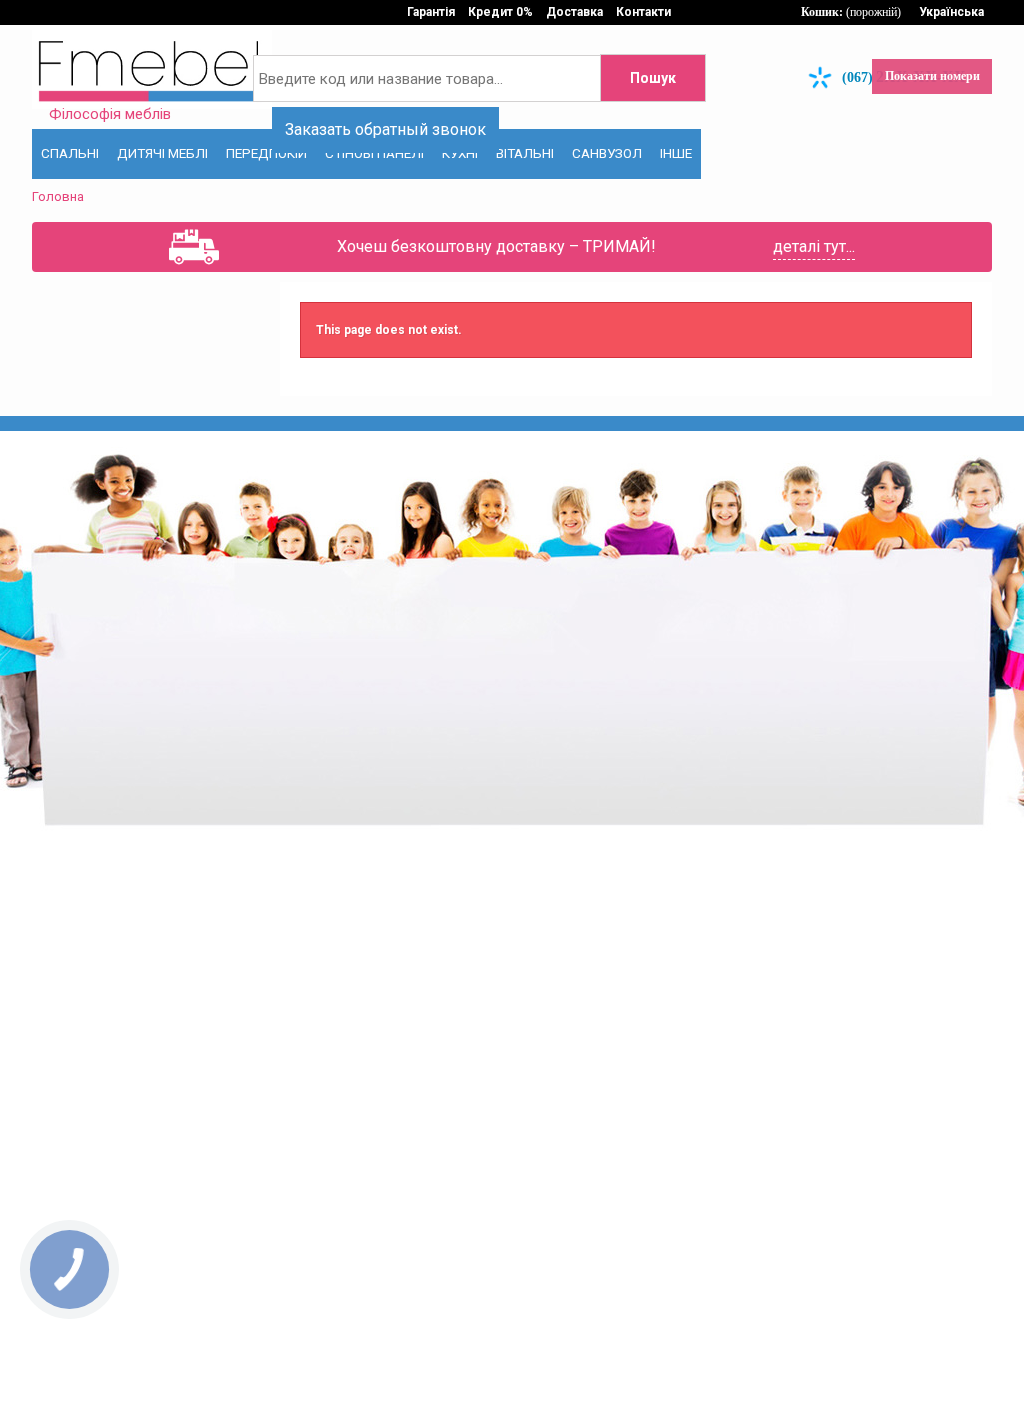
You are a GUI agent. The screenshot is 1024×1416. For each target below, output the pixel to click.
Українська (951, 12)
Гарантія (431, 12)
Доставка (574, 12)
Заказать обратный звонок (385, 129)
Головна (58, 196)
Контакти (643, 12)
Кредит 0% (500, 12)
